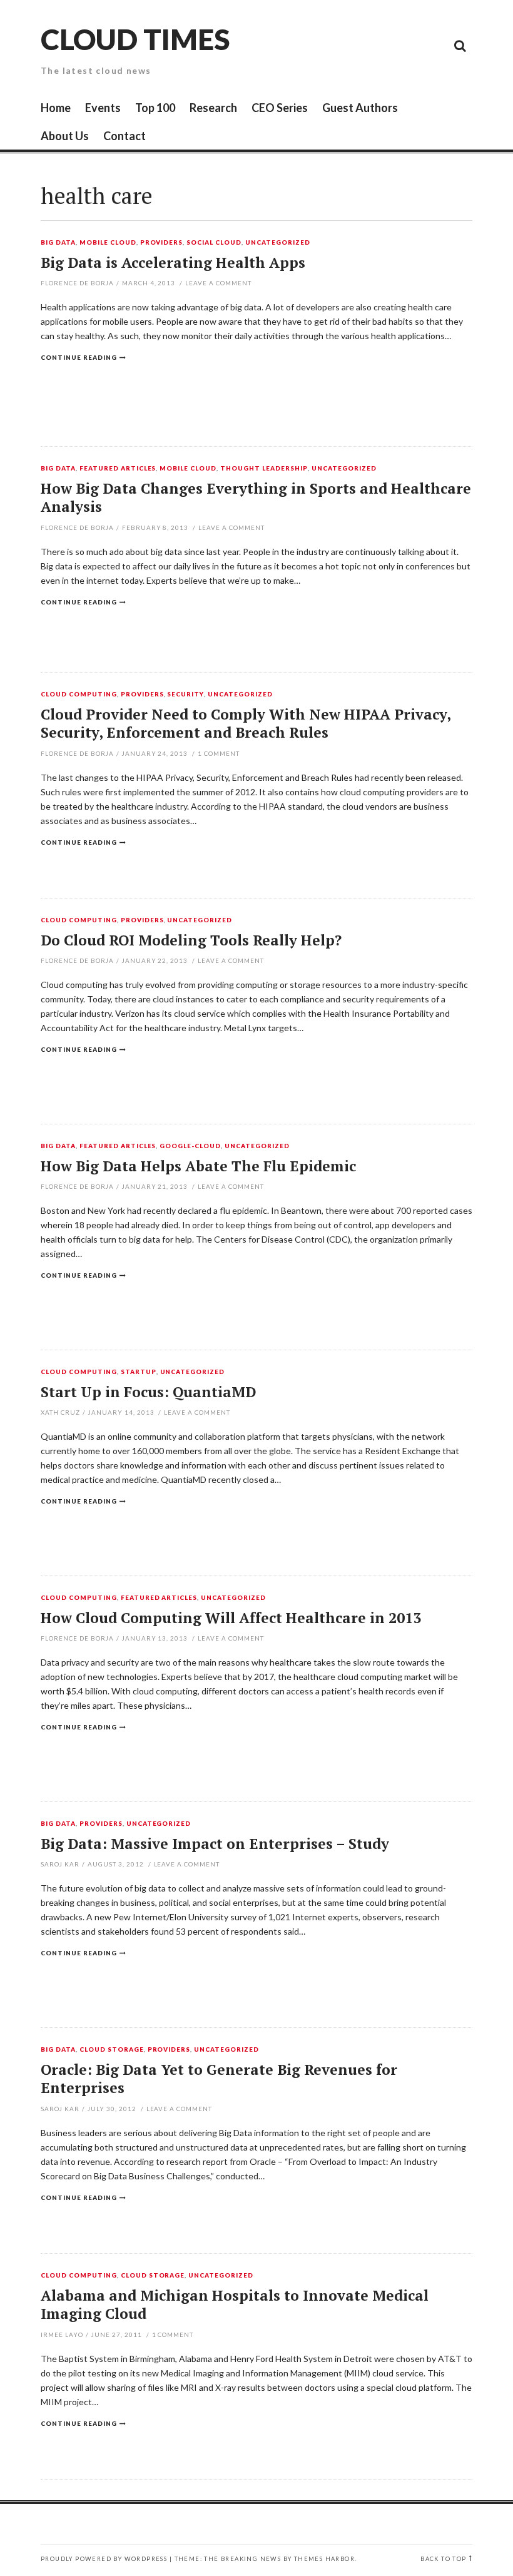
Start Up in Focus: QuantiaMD (148, 1392)
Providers (162, 243)
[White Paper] (432, 45)
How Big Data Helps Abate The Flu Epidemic (198, 1166)
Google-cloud (190, 1146)
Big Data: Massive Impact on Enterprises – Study (215, 1844)
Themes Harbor (324, 2559)
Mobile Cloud (108, 243)
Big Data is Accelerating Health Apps (173, 262)
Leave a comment (218, 283)
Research (213, 108)
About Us (65, 136)
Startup (139, 1372)
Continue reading (79, 357)
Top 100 (155, 108)
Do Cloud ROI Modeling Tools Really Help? (191, 940)
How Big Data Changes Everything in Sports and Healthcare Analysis (256, 498)
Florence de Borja (77, 283)
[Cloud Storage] (319, 45)
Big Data (58, 243)
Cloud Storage (112, 2050)
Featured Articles (118, 469)
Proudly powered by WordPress (104, 2559)
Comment (219, 753)
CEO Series (280, 108)
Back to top (443, 2559)
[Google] (347, 45)
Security (185, 695)
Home (56, 108)
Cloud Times (135, 39)
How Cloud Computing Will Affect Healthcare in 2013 (231, 1618)
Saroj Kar (60, 1864)
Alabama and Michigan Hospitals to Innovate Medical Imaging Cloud (235, 2305)
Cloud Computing (79, 695)
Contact (124, 136)
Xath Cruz (60, 1412)
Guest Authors (360, 108)
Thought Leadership (264, 469)
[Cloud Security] (404, 45)
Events (103, 108)
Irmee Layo (62, 2334)
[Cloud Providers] (375, 45)
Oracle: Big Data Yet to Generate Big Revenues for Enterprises (219, 2079)
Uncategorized (278, 243)
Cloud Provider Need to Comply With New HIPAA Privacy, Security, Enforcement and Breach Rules (246, 724)
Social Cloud (214, 243)
